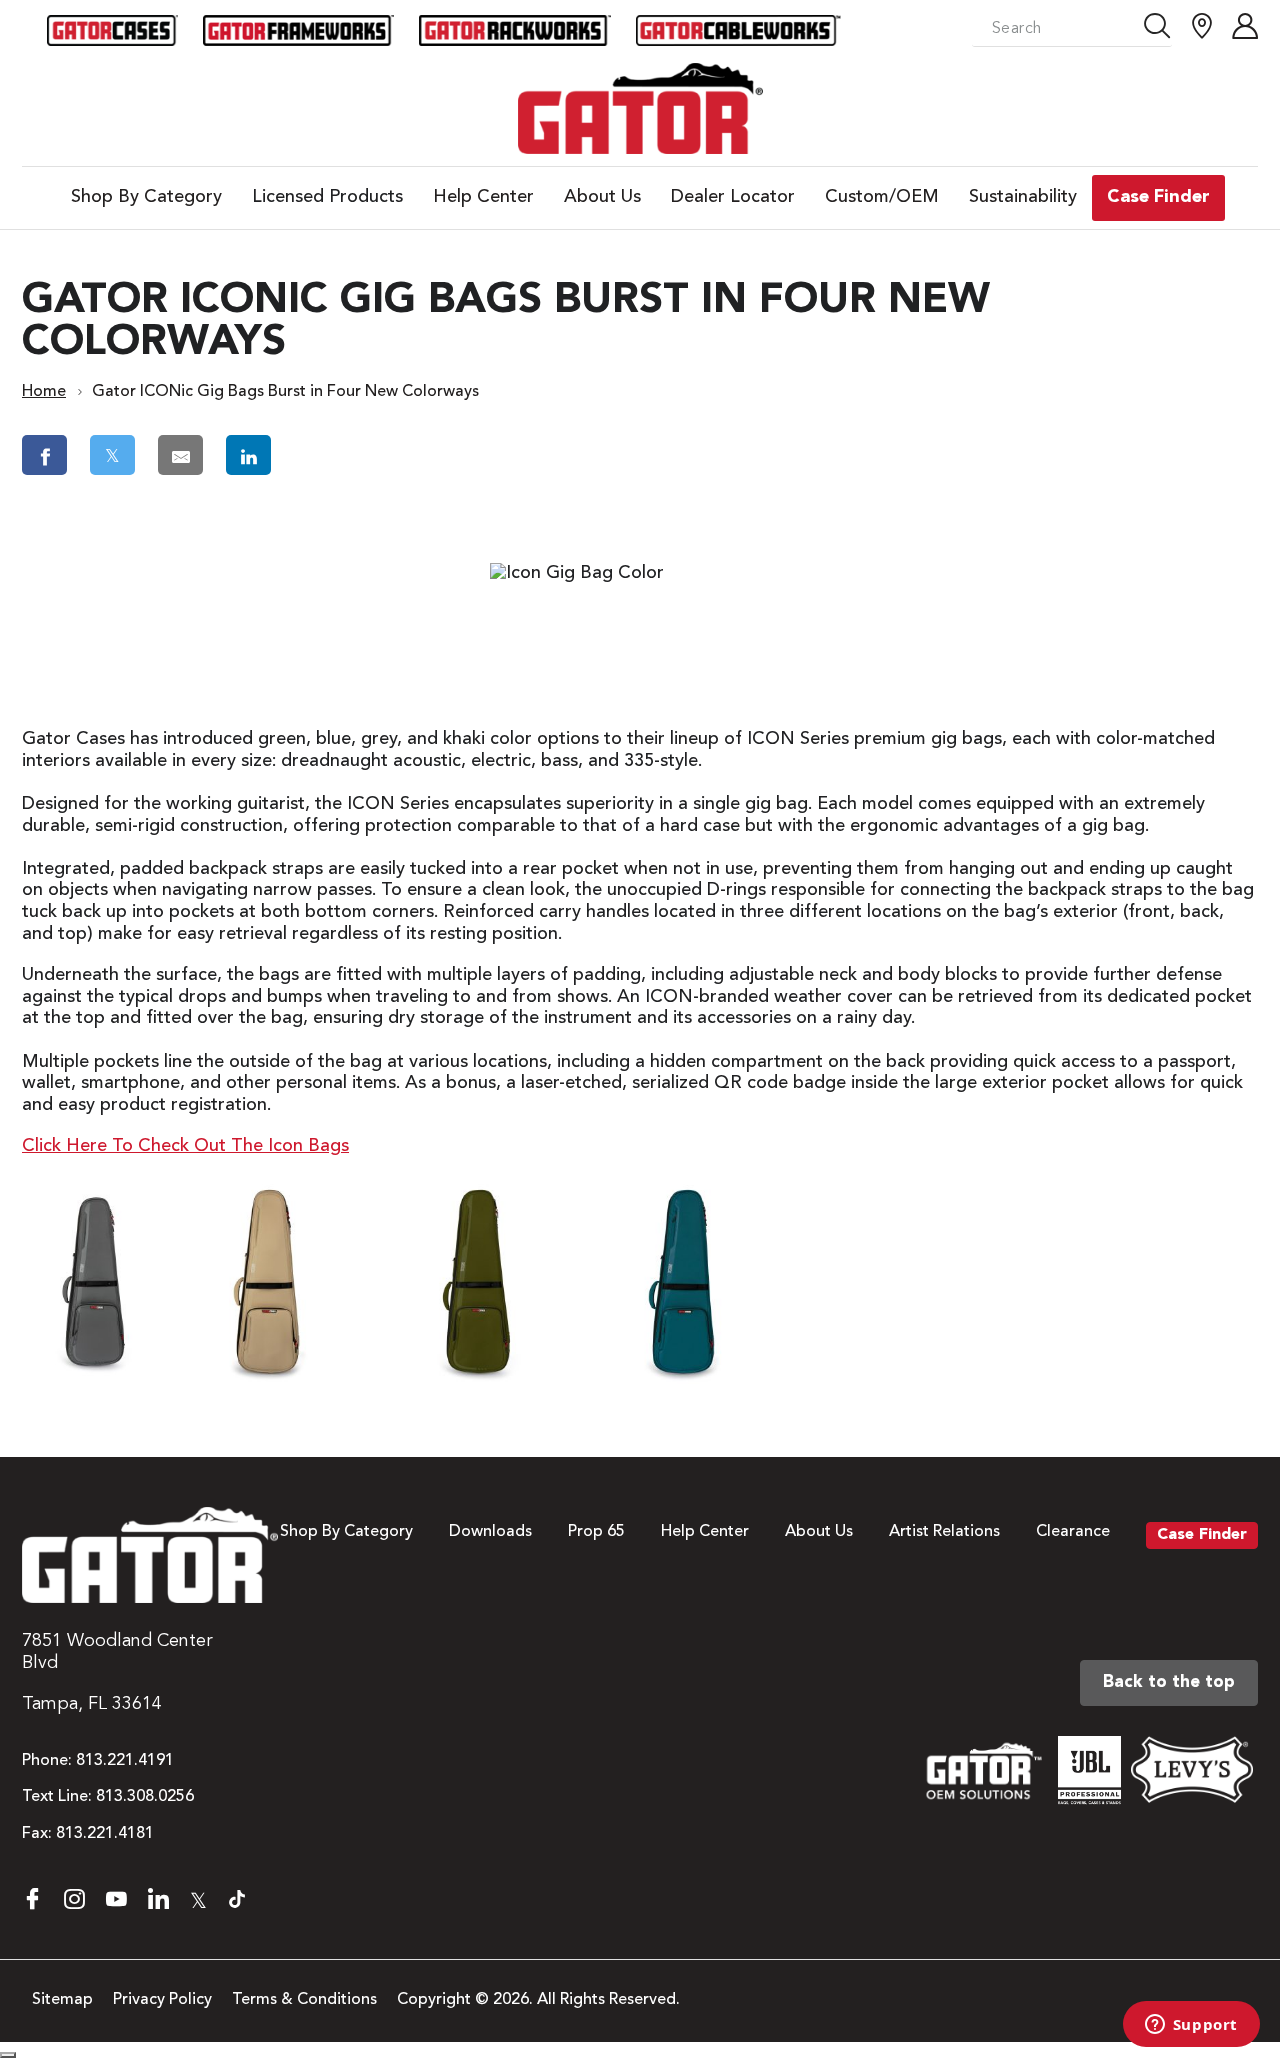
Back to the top (1169, 1682)
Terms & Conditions (304, 2000)
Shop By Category (346, 1532)
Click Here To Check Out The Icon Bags (185, 1146)
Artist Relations (944, 1532)
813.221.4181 (105, 1834)
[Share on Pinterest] (335, 455)
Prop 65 (596, 1532)
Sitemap (62, 2000)
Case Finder (1202, 1535)
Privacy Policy (162, 2000)
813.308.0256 (145, 1797)
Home (44, 392)
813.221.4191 (125, 1761)
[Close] (8, 2055)
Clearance (1073, 1532)
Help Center (705, 1532)
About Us (819, 1532)
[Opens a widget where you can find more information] (1191, 2026)
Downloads (490, 1532)
